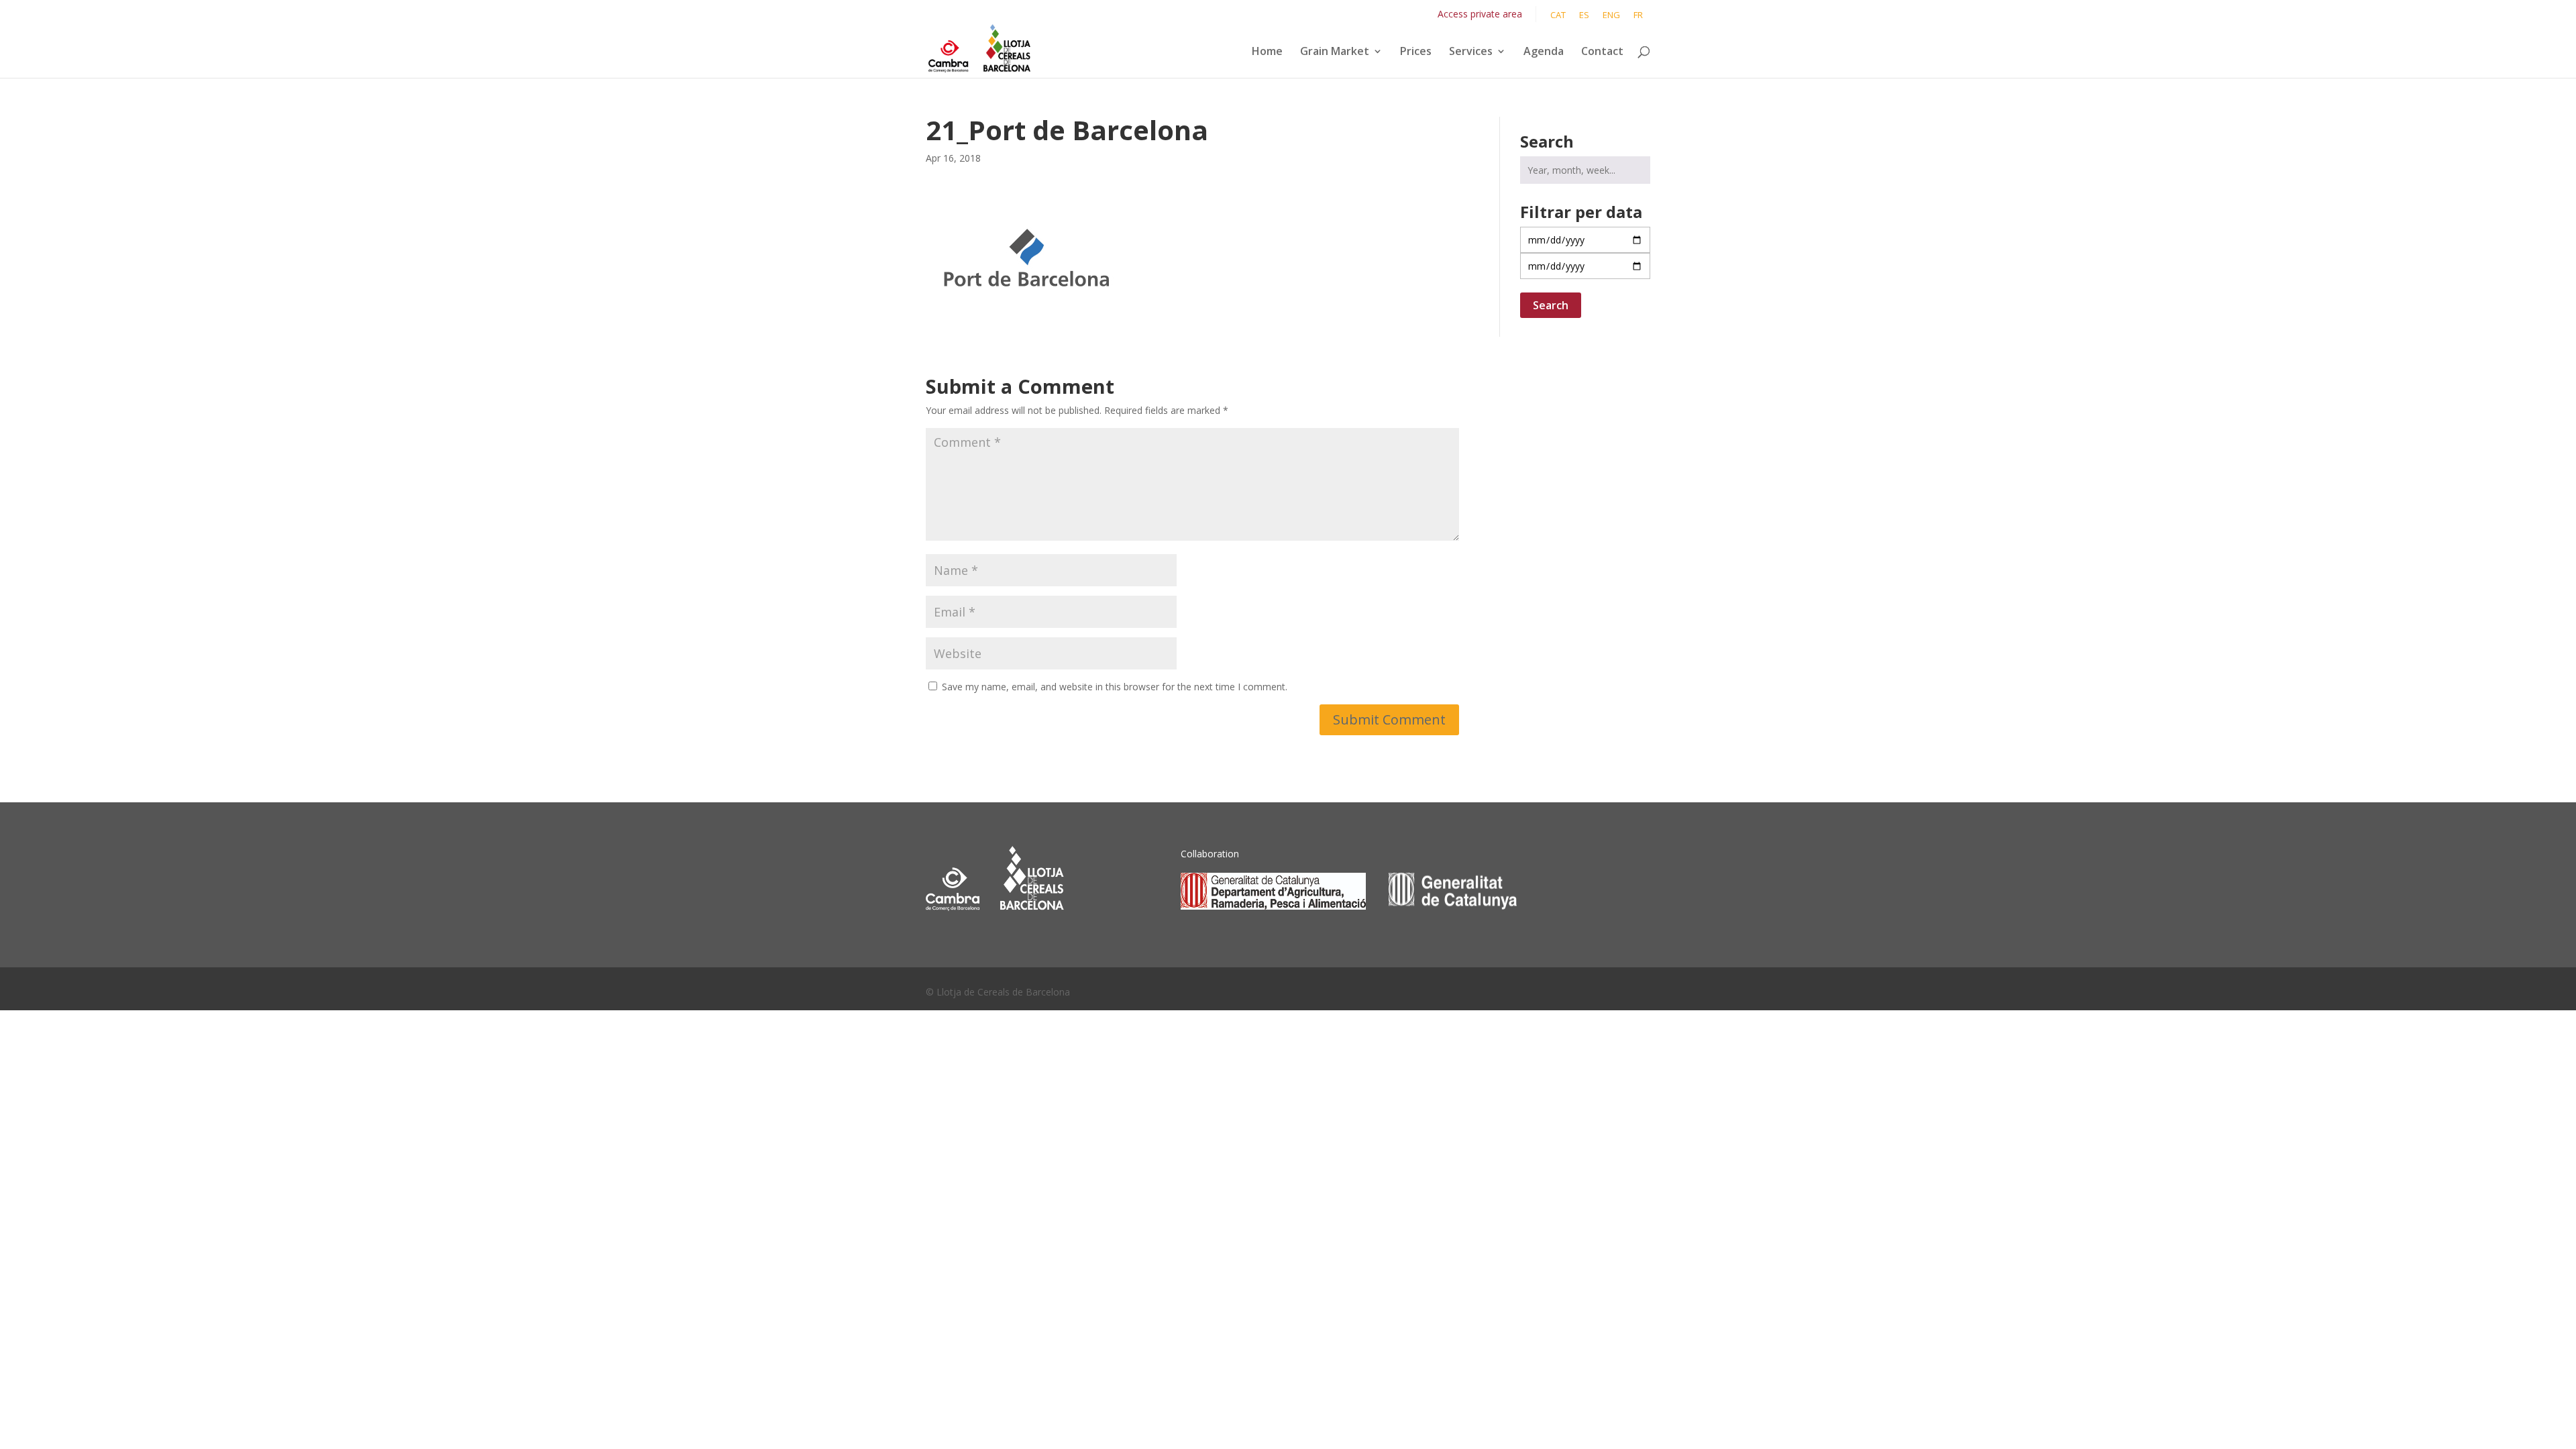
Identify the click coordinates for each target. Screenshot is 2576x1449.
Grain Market (1335, 52)
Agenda (1544, 52)
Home (1267, 52)
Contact (1602, 52)
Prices (1416, 52)
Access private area (1480, 14)
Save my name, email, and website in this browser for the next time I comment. (1115, 687)
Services (1471, 52)
